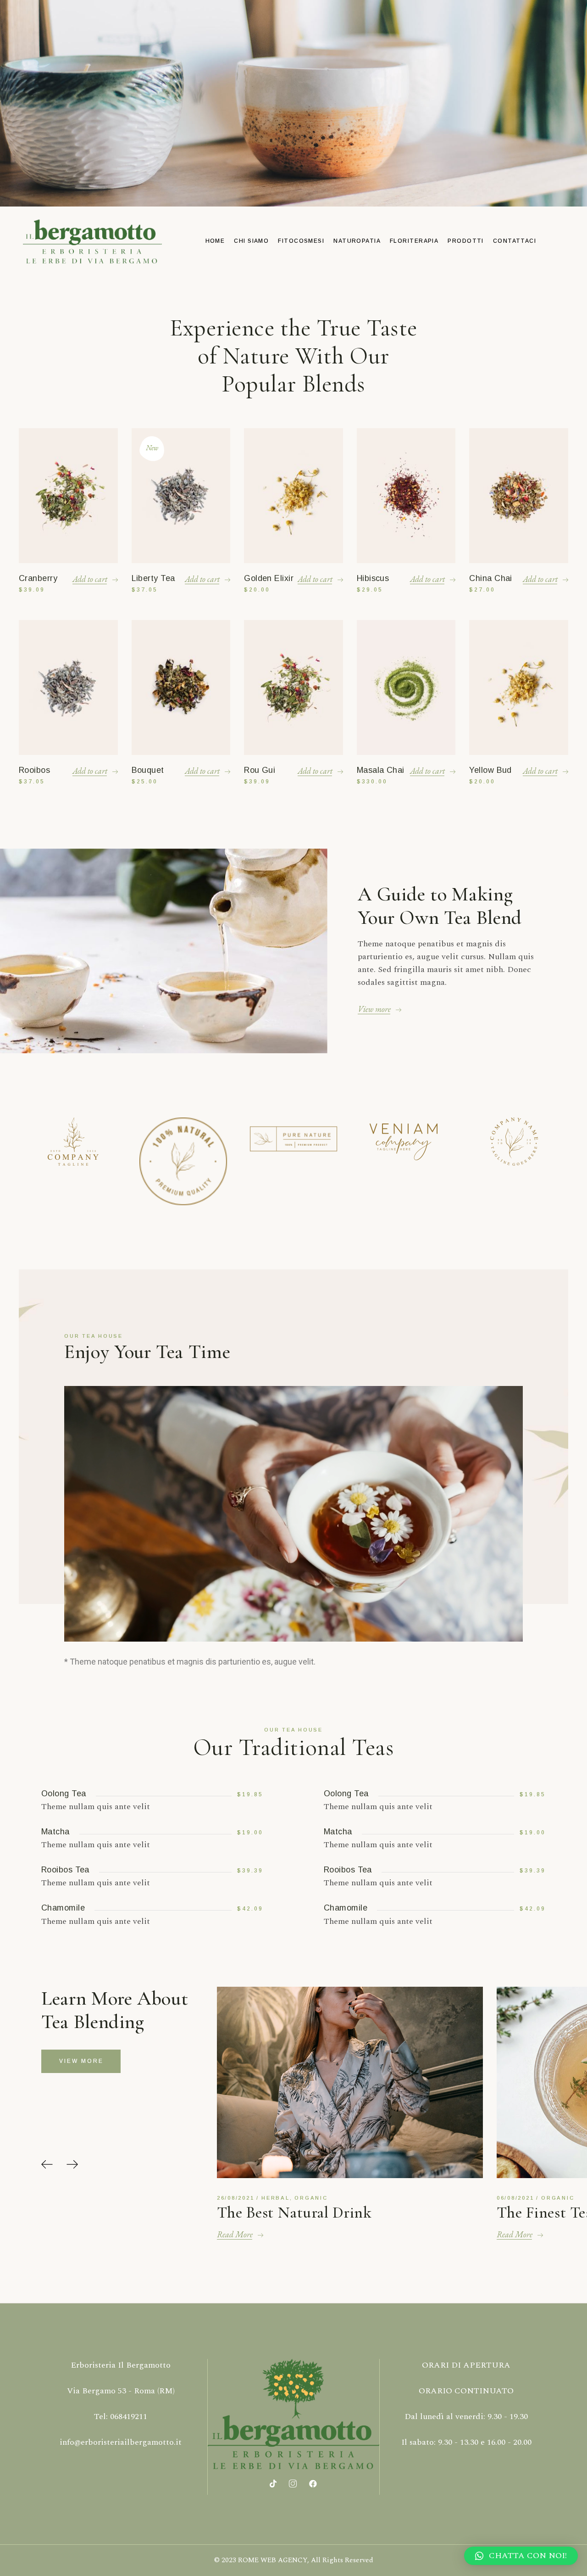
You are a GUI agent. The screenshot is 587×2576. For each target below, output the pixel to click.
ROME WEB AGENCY (273, 2560)
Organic (278, 2198)
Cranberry (38, 578)
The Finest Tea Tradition (298, 2213)
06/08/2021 (236, 2198)
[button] (47, 2165)
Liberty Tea (153, 578)
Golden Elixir (269, 578)
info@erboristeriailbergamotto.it (121, 2442)
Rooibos (34, 770)
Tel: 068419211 (121, 2417)
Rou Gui (260, 770)
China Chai (491, 578)
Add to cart (90, 579)
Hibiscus (373, 578)
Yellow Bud (490, 770)
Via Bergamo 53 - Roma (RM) (121, 2391)
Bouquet (148, 770)
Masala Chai (381, 770)
